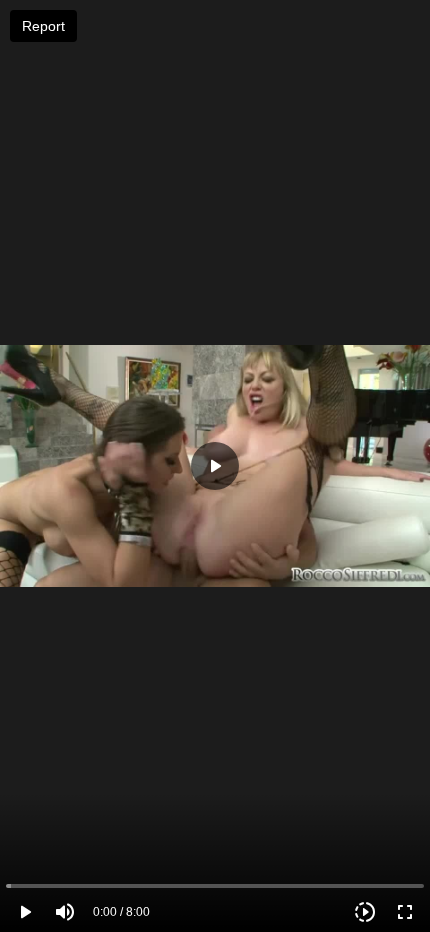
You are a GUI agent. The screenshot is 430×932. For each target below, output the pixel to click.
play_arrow (25, 912)
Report (43, 26)
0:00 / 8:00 (121, 912)
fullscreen (405, 912)
